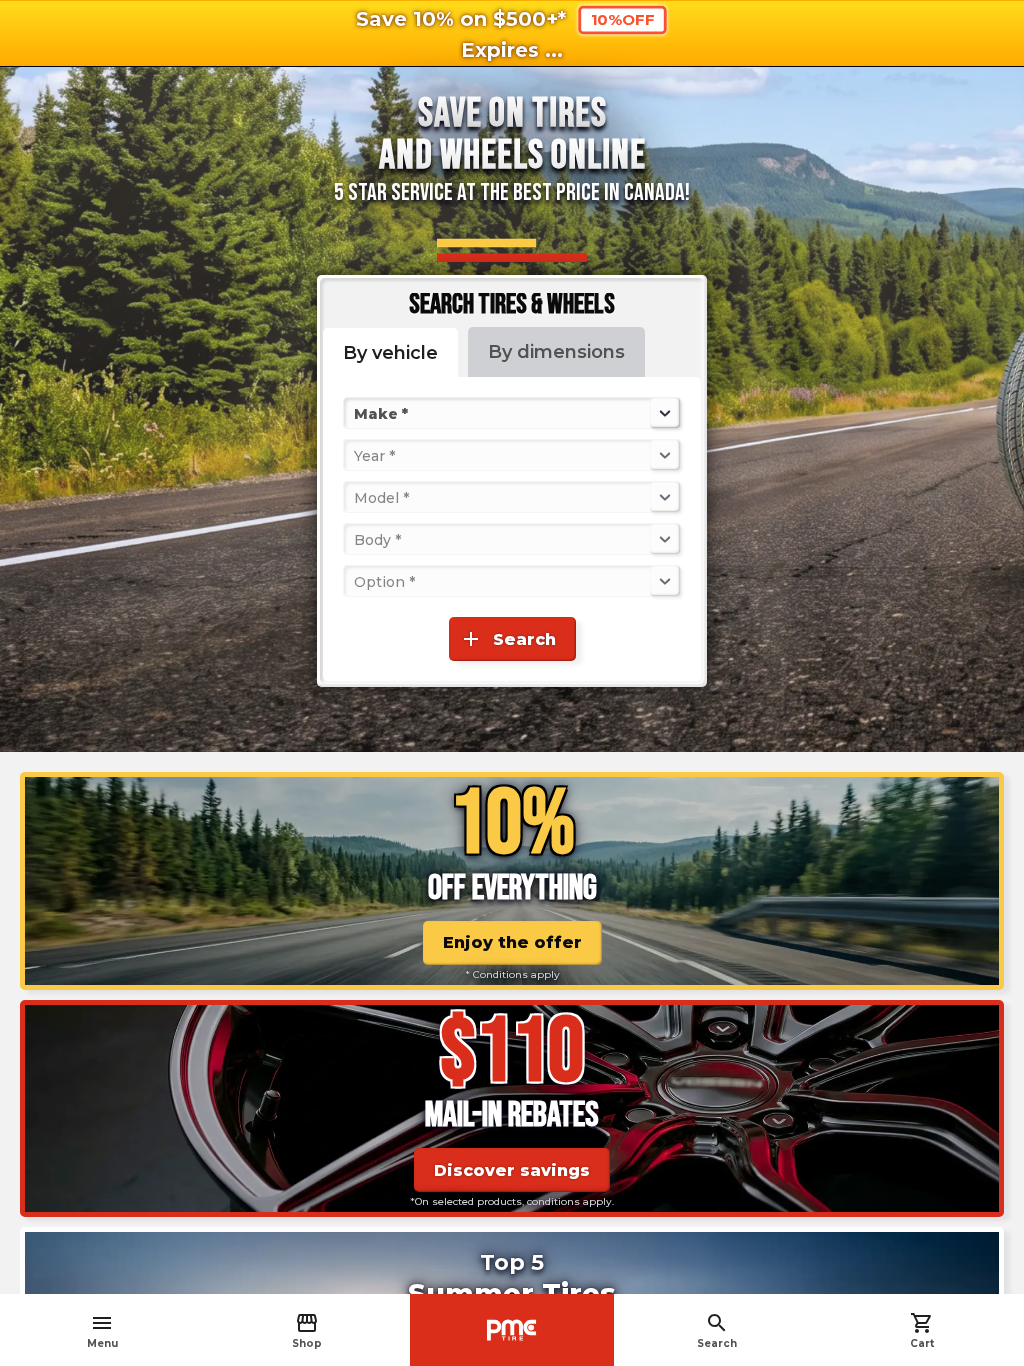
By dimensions (556, 352)
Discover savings (512, 1170)
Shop (307, 1330)
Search (717, 1330)
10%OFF (622, 20)
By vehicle (390, 353)
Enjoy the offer (512, 942)
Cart (922, 1330)
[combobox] (356, 413)
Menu (102, 1330)
